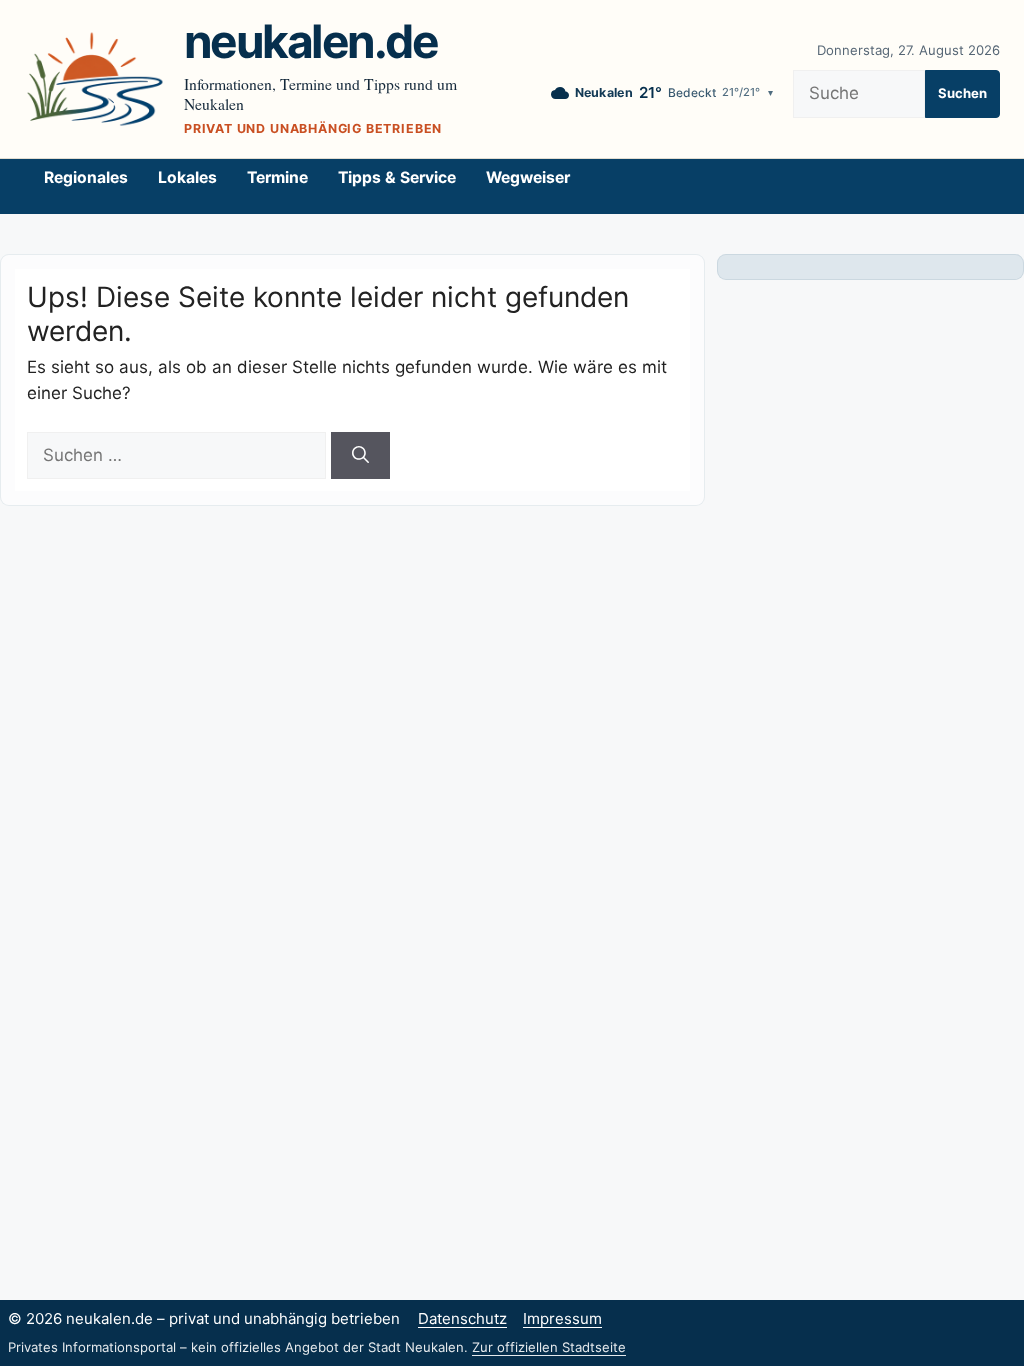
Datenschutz (462, 1318)
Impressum (562, 1318)
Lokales (187, 177)
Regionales (86, 177)
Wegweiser (528, 177)
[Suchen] (360, 456)
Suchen (962, 93)
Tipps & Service (397, 177)
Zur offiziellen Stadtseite (549, 1347)
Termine (277, 177)
